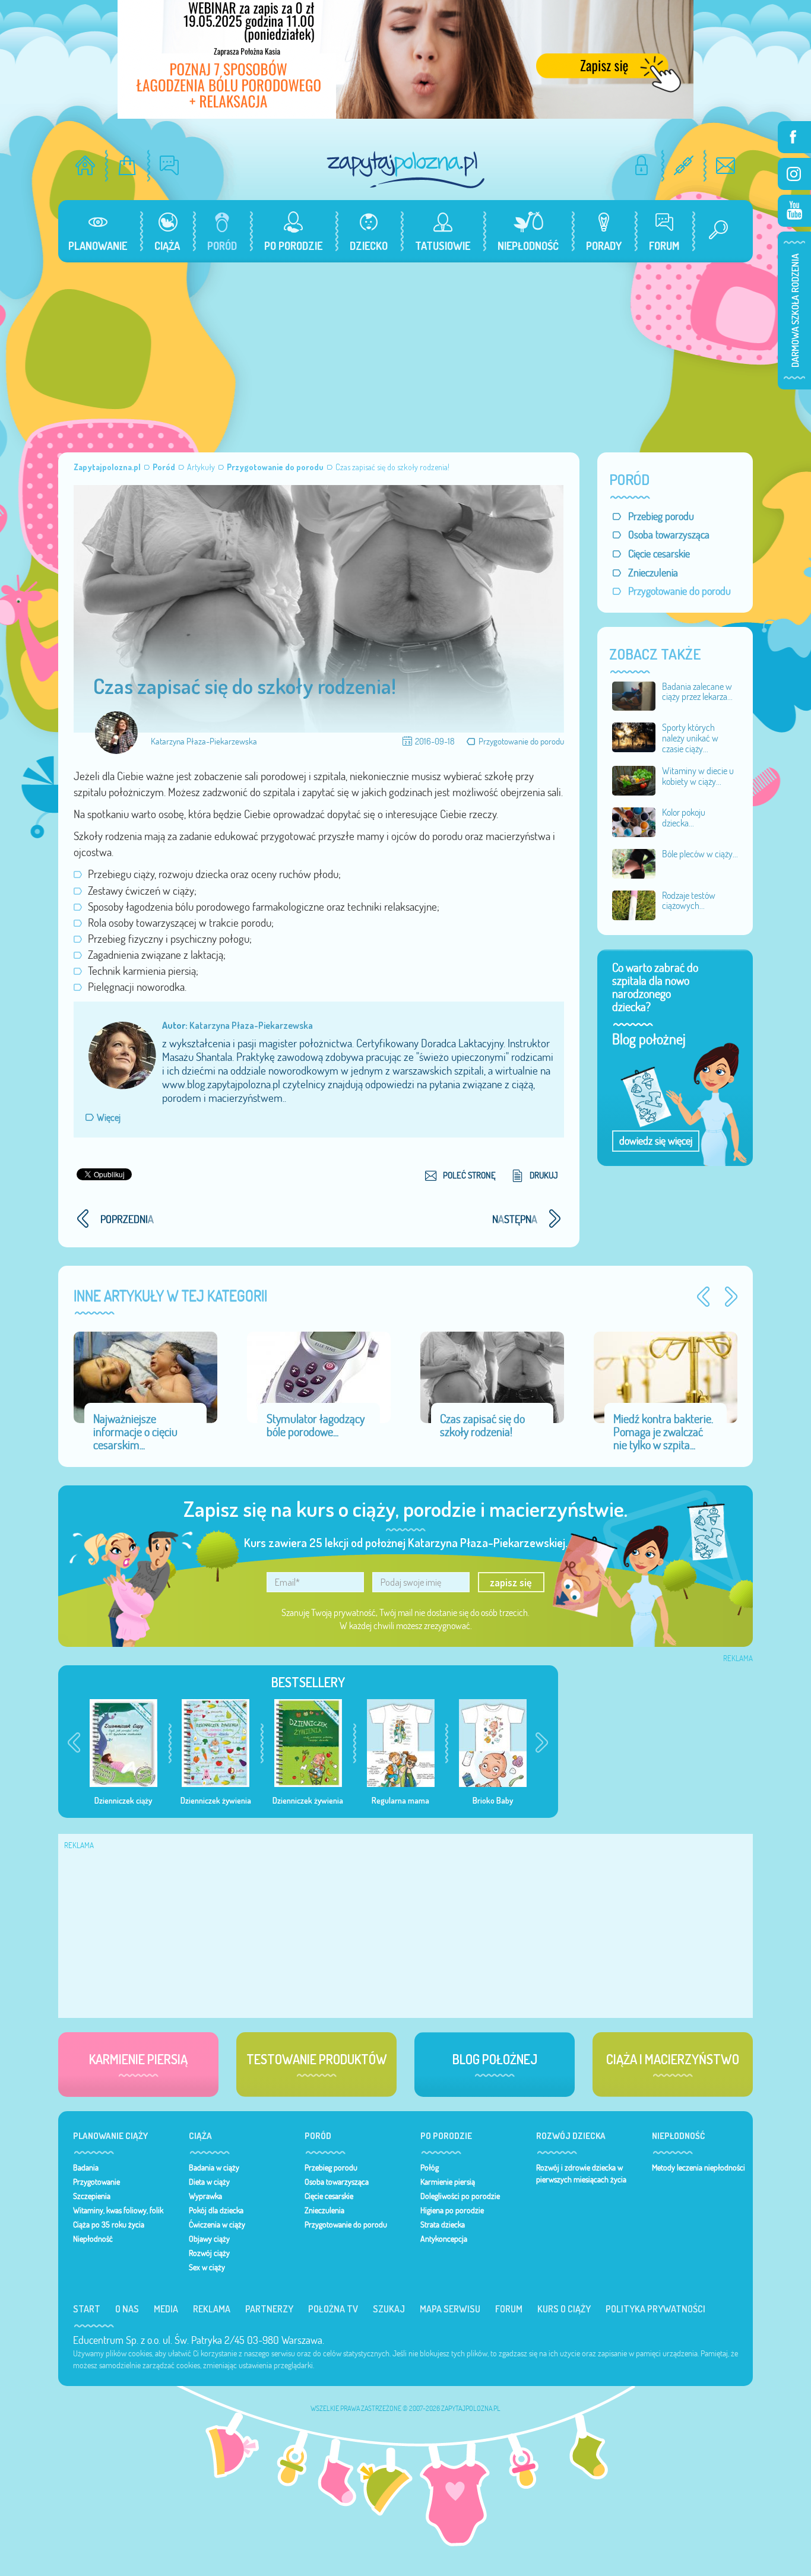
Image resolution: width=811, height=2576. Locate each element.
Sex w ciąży (207, 2267)
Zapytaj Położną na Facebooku (794, 137)
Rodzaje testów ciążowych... (689, 901)
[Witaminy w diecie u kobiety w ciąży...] (634, 780)
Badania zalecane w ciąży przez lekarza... (697, 692)
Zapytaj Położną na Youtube (794, 211)
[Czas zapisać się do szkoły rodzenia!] (492, 1376)
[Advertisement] (405, 351)
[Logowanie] (641, 165)
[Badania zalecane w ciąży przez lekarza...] (634, 695)
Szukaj (389, 2309)
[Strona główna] (85, 165)
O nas (127, 2309)
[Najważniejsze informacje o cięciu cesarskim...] (145, 1376)
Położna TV (333, 2309)
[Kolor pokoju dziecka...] (634, 821)
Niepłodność (93, 2239)
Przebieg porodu (661, 516)
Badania (86, 2168)
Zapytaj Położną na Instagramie (794, 174)
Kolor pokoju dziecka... (684, 818)
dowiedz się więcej (656, 1141)
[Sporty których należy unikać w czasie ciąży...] (634, 736)
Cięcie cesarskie (659, 554)
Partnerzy (269, 2309)
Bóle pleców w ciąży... (700, 854)
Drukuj (544, 1175)
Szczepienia (92, 2196)
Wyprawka (205, 2196)
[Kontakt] (726, 165)
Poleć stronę (469, 1175)
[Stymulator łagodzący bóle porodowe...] (319, 1376)
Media (166, 2309)
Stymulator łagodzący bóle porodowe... (316, 1425)
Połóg (430, 2168)
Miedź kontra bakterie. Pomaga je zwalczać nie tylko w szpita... (663, 1432)
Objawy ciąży (209, 2239)
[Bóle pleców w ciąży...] (634, 863)
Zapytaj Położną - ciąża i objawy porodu (405, 169)
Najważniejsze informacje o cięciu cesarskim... (135, 1432)
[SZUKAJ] (714, 231)
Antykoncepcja (444, 2239)
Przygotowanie (96, 2182)
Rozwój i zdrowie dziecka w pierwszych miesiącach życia (581, 2173)
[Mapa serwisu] (684, 165)
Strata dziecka (443, 2225)
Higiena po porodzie (452, 2210)
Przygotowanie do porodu (521, 741)
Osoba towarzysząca (669, 535)
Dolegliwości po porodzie (460, 2196)
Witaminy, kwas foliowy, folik (118, 2210)
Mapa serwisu (450, 2309)
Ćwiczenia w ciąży (217, 2225)
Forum (509, 2309)
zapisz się (511, 1582)
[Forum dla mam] (170, 165)
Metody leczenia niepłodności (698, 2168)
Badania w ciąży (214, 2168)
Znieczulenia (653, 573)
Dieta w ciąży (209, 2182)
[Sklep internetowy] (127, 165)
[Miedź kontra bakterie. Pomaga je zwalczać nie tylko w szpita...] (666, 1376)
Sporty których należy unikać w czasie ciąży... (690, 738)
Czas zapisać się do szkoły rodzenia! (482, 1425)
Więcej (109, 1117)
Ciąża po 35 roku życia (109, 2225)
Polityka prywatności (655, 2309)
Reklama (212, 2309)
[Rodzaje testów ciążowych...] (634, 904)
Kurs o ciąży (564, 2309)
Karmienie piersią (448, 2182)
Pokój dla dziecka (216, 2210)
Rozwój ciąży (209, 2253)
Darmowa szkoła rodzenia (794, 310)
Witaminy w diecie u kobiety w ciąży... (698, 776)
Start (87, 2309)
